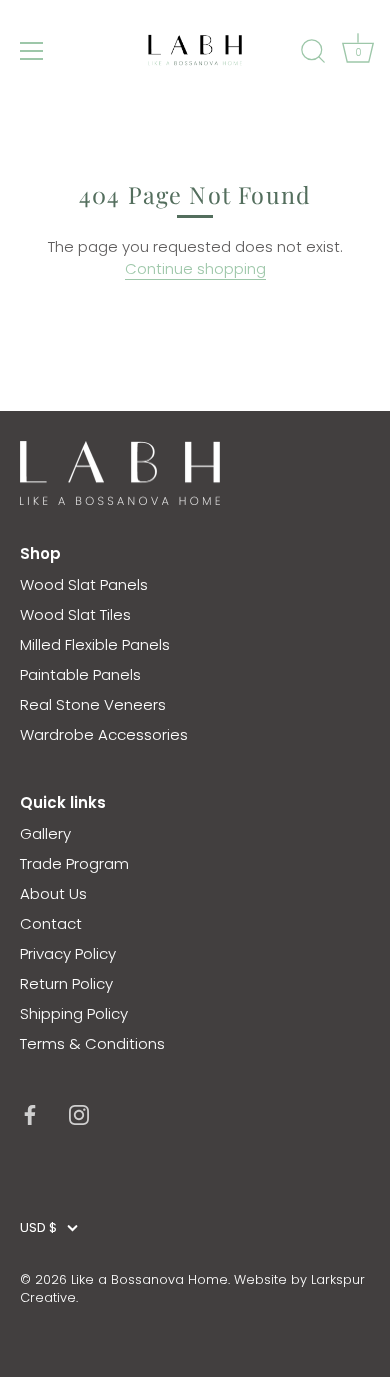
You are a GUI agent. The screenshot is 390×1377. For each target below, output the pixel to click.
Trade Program (74, 863)
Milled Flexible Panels (95, 644)
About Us (53, 893)
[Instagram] (79, 1113)
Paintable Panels (80, 674)
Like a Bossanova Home (149, 1279)
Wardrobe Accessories (104, 734)
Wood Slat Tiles (75, 614)
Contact (51, 923)
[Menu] (32, 51)
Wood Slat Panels (84, 584)
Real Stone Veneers (93, 704)
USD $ (38, 1228)
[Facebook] (30, 1113)
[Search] (313, 54)
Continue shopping (195, 268)
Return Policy (66, 983)
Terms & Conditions (92, 1043)
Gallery (45, 833)
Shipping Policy (74, 1013)
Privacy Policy (68, 953)
